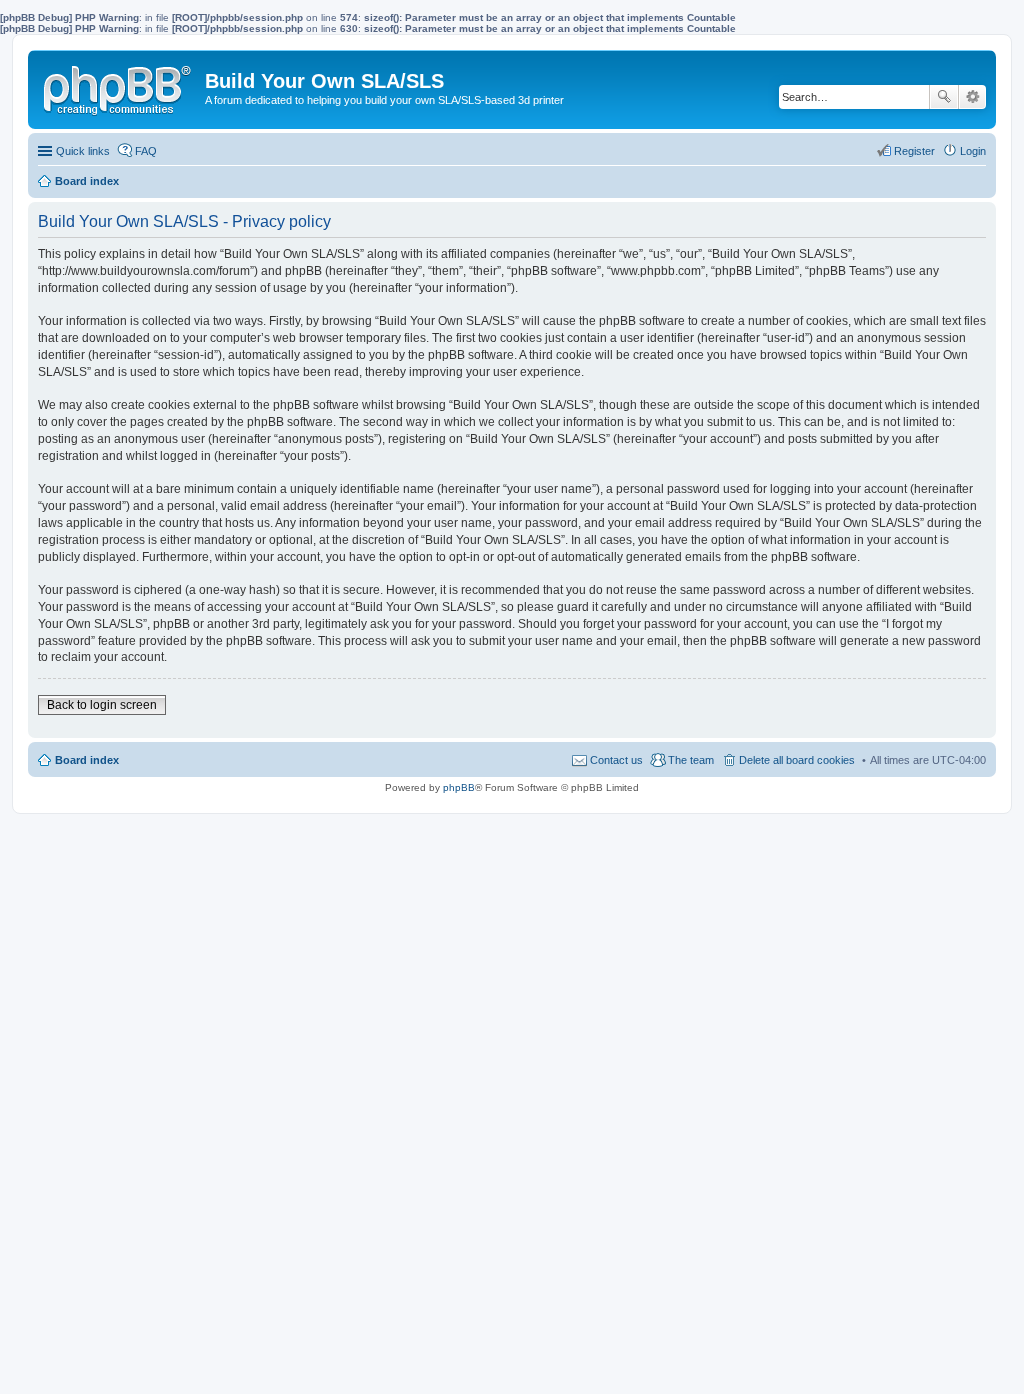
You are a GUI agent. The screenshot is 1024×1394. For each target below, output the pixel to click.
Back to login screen (102, 705)
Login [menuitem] (973, 151)
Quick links (83, 151)
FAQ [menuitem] (146, 151)
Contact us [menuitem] (616, 760)
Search (944, 97)
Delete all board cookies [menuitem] (797, 760)
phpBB (459, 787)
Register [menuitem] (914, 151)
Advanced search (972, 97)
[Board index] (119, 86)
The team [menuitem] (691, 760)
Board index (87, 760)
